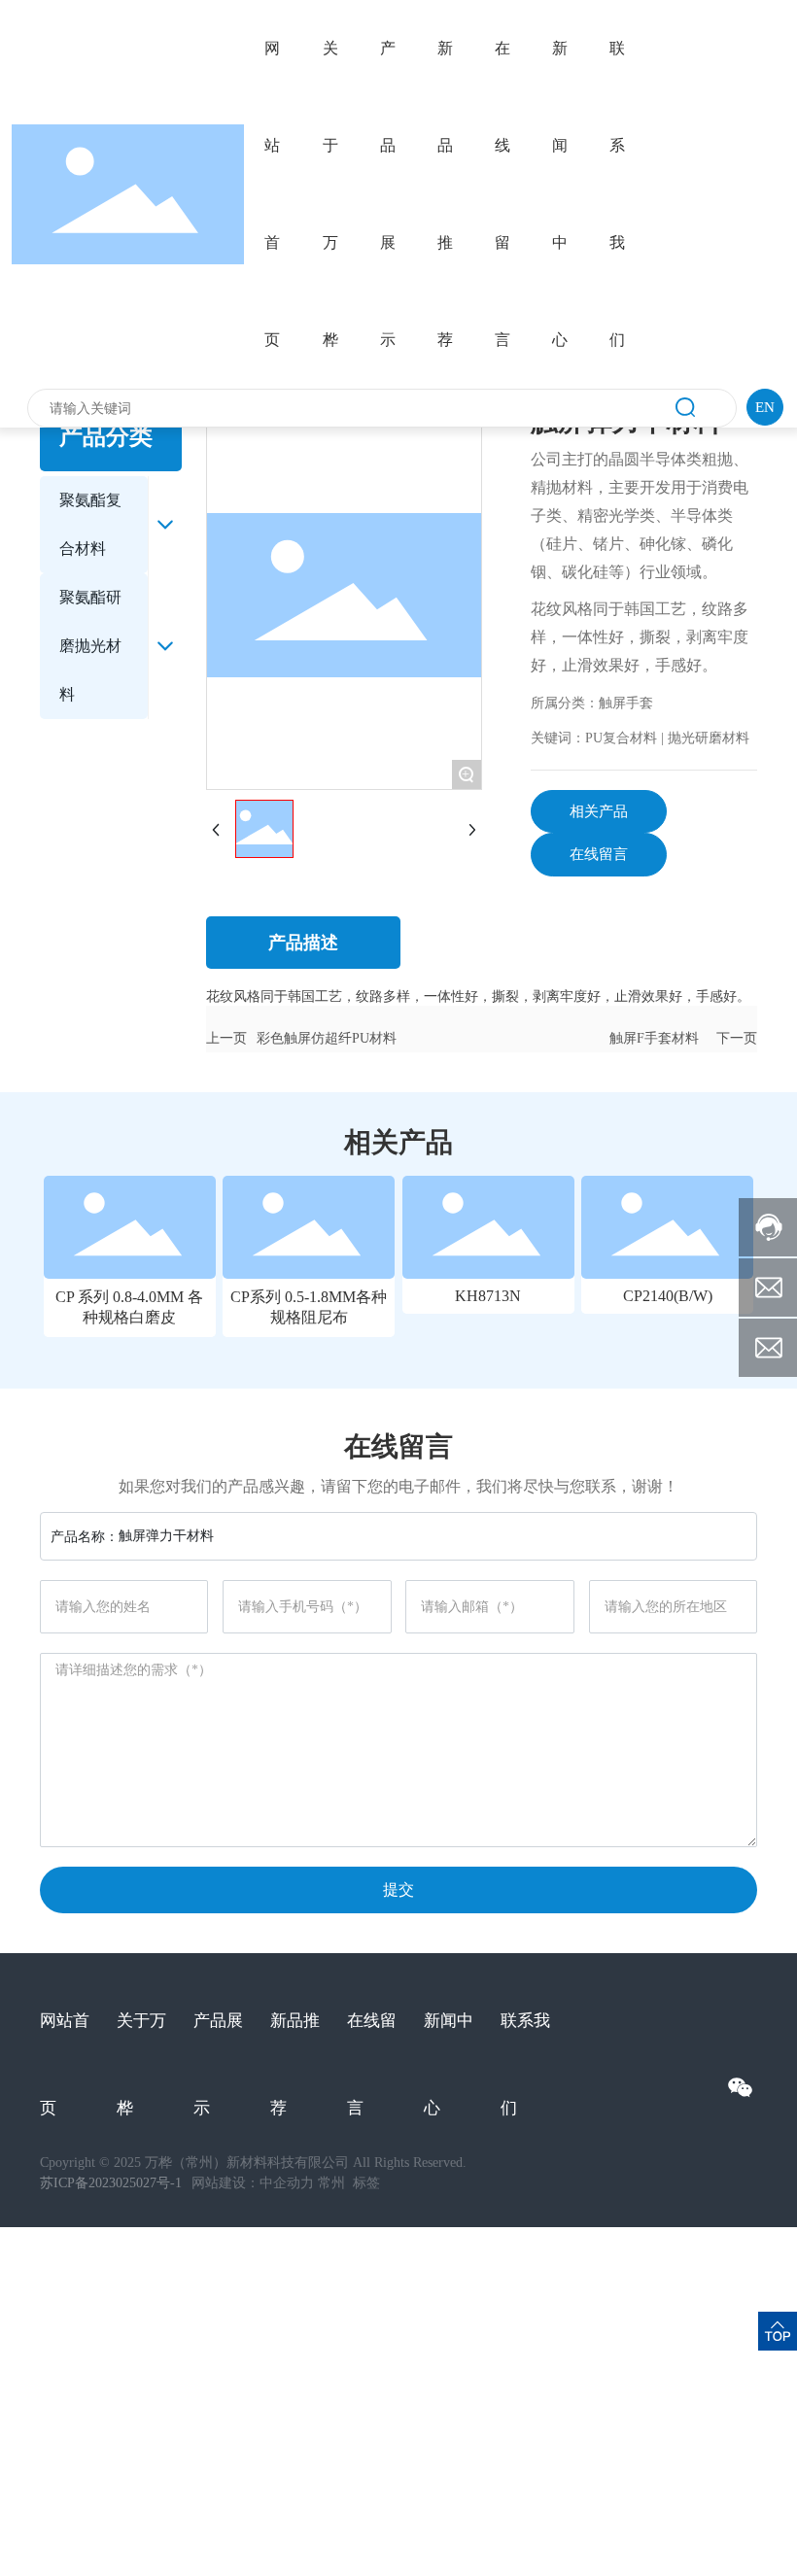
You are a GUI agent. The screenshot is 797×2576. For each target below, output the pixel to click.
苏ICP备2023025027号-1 (111, 2183)
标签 (366, 2183)
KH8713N (488, 1296)
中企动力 (287, 2183)
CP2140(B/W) (668, 1296)
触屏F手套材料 (654, 1038)
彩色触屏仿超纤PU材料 (327, 1038)
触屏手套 (626, 703)
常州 (333, 2183)
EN (765, 407)
